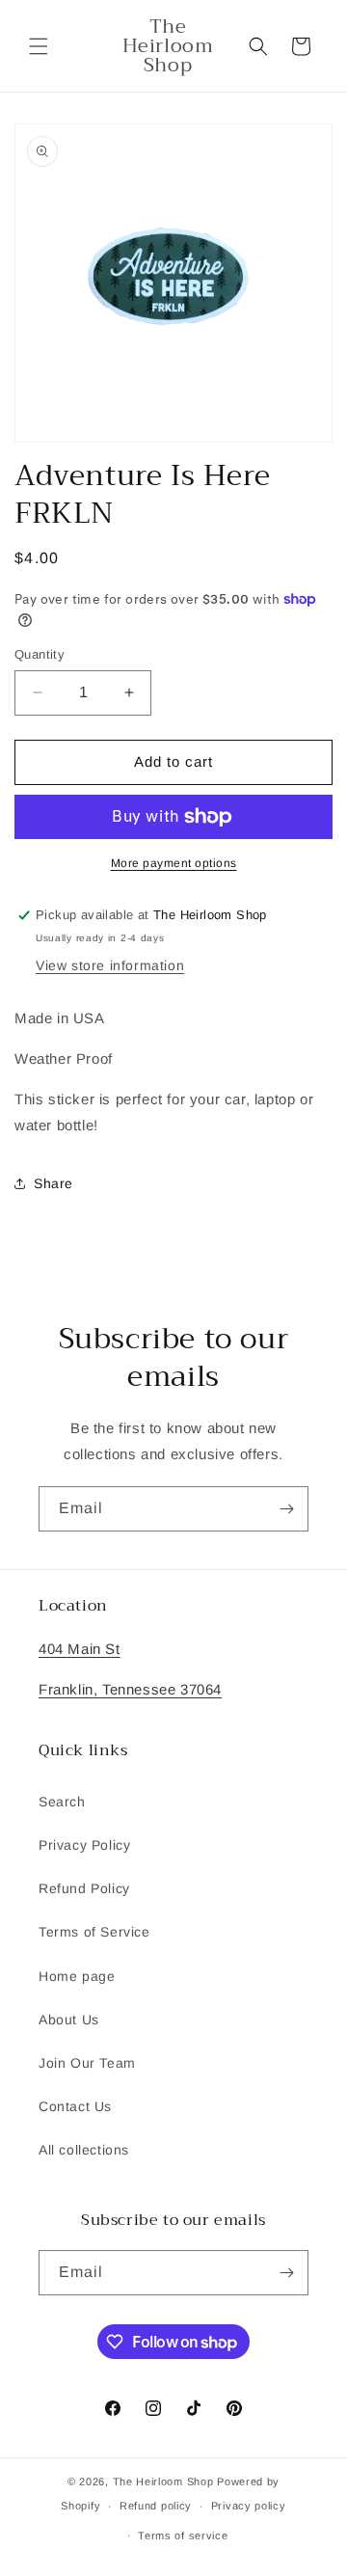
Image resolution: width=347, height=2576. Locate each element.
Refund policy (156, 2506)
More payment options (174, 863)
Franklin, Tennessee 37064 (130, 1689)
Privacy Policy (84, 1845)
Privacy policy (249, 2506)
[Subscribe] (286, 1509)
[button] (39, 46)
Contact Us (75, 2106)
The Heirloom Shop (163, 2481)
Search (62, 1802)
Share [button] (53, 1183)
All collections (84, 2150)
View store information (110, 965)
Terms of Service (94, 1932)
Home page (77, 1976)
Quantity (40, 654)
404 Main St (80, 1649)
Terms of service (183, 2535)
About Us (69, 2020)
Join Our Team (87, 2063)
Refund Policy (84, 1888)
